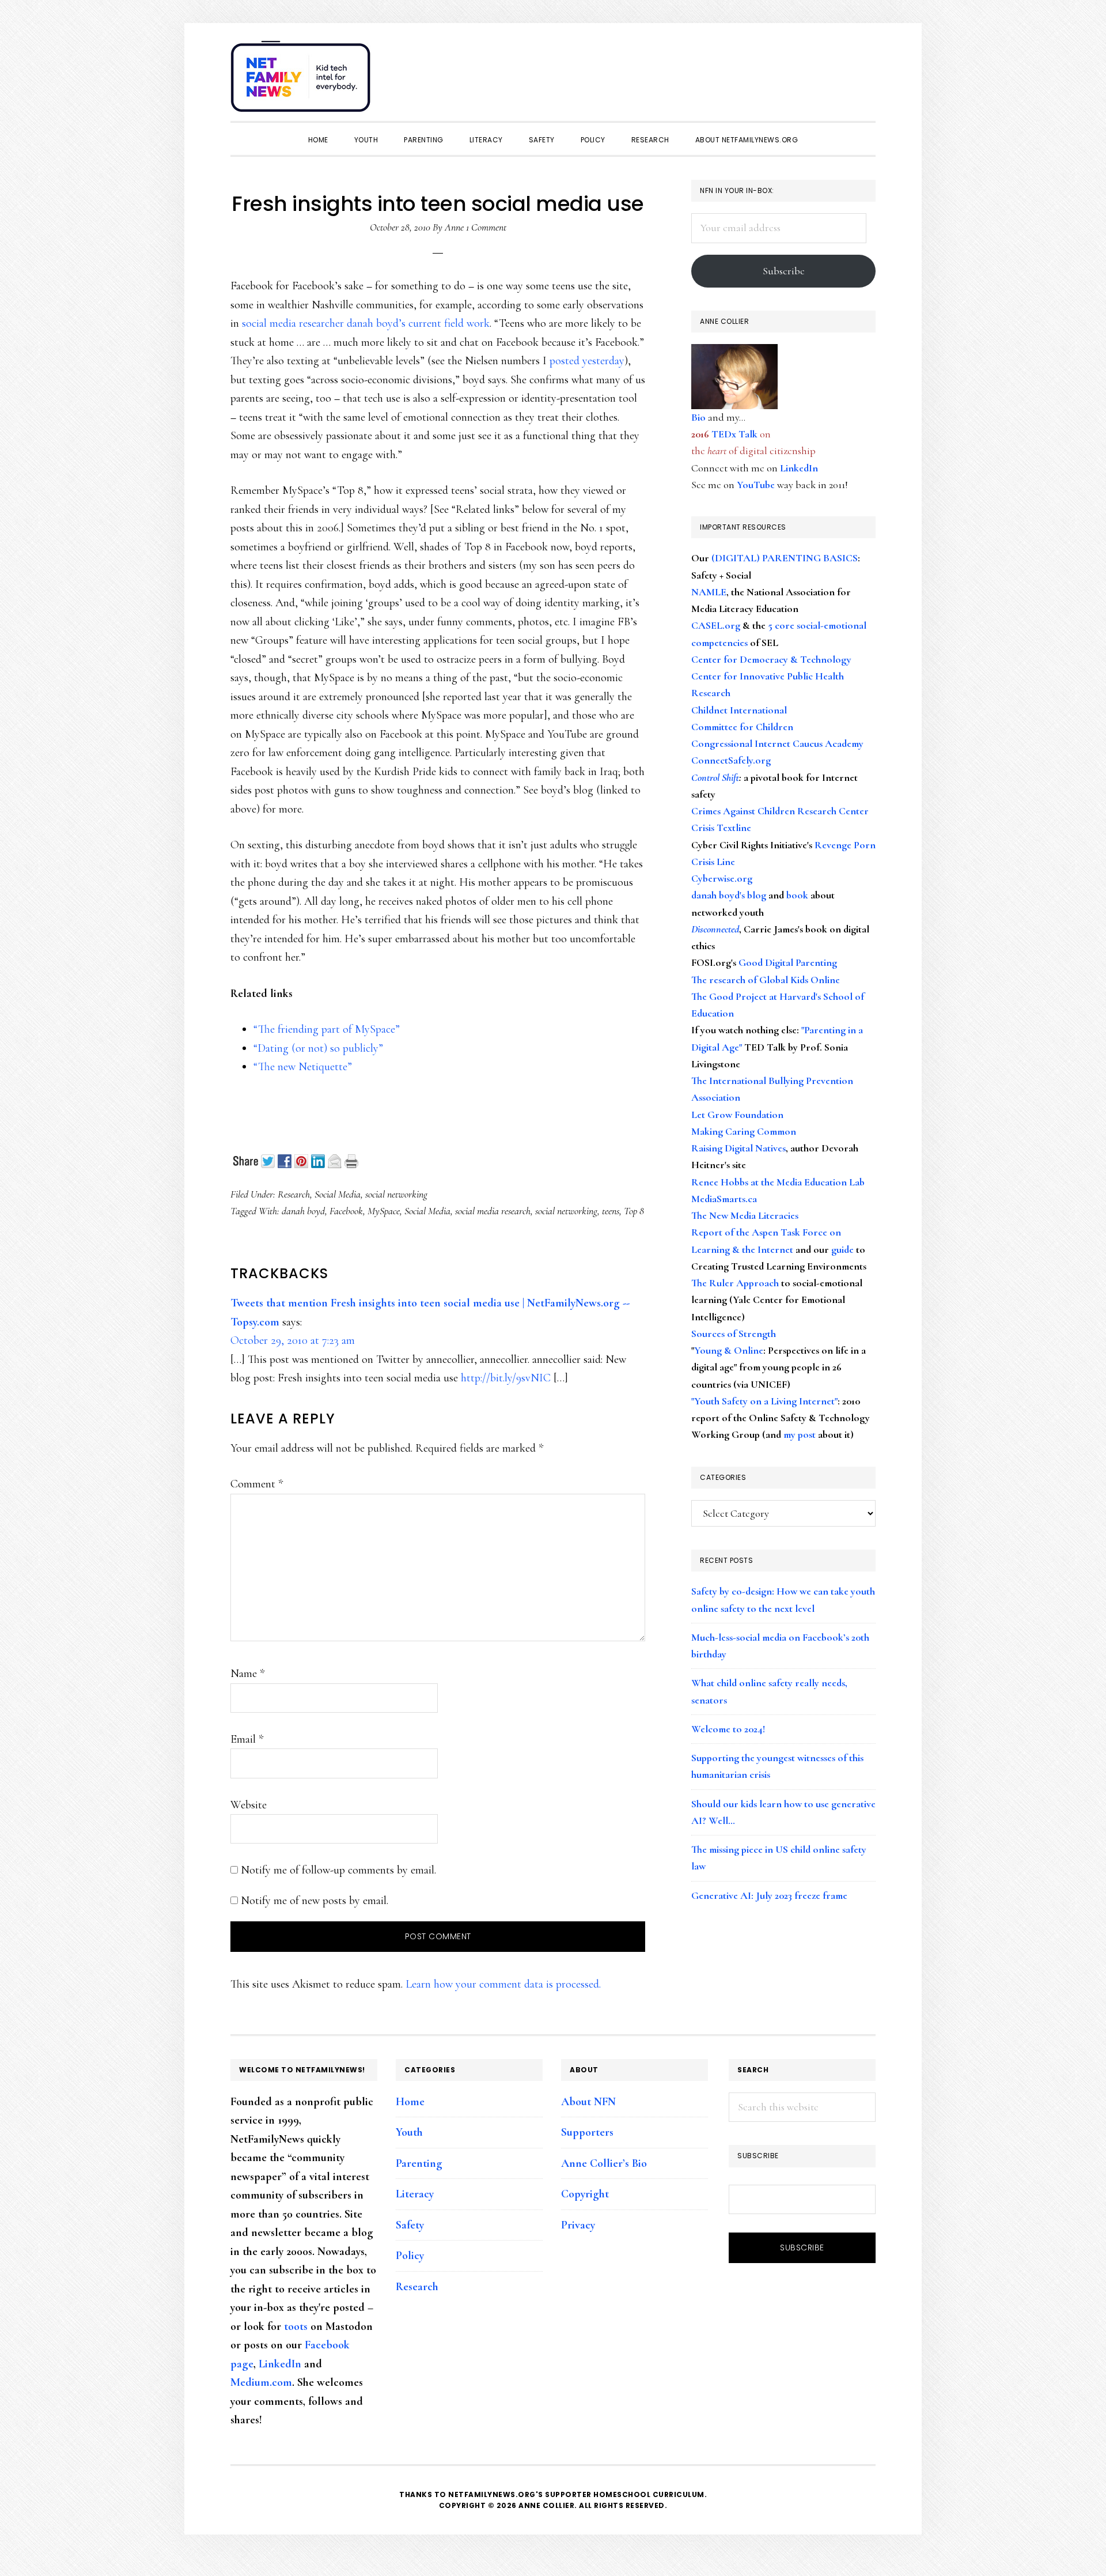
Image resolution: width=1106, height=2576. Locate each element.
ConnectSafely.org (731, 760)
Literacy (415, 2194)
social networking (396, 1194)
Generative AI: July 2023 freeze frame (769, 1895)
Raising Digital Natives (738, 1148)
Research (294, 1194)
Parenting (419, 2163)
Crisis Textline (721, 828)
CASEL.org (716, 625)
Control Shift (715, 777)
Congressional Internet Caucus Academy (777, 743)
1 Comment (486, 227)
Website (249, 1805)
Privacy (578, 2225)
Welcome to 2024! (728, 1729)
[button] (864, 70)
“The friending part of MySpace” (327, 1029)
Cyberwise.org (722, 878)
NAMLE (709, 592)
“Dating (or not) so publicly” (318, 1048)
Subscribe (784, 271)
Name (247, 1674)
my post (800, 1434)
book (797, 895)
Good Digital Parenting (788, 962)
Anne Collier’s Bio (604, 2163)
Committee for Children (742, 727)
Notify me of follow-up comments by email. (338, 1870)
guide (842, 1249)
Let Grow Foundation (737, 1115)
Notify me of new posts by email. (315, 1901)
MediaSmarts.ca (724, 1199)
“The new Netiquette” (303, 1067)
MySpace (384, 1211)
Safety (410, 2225)
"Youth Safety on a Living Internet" (764, 1401)
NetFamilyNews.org (302, 81)
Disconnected (715, 929)
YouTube (756, 485)
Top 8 (634, 1211)
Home (410, 2102)
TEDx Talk (734, 434)
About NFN (588, 2102)
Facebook (346, 1211)
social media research (493, 1211)
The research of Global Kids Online (766, 980)
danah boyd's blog (729, 895)
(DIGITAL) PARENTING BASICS (785, 558)
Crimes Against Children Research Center (780, 811)
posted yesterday (587, 361)
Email (247, 1739)
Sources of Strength (734, 1334)
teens (611, 1211)
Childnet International (739, 710)
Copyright (585, 2194)
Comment (257, 1484)
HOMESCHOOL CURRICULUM (649, 2494)
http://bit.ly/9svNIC (506, 1378)
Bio (698, 417)
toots (296, 2326)
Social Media (338, 1194)
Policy (410, 2256)
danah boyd (303, 1211)
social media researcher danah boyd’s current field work (366, 323)
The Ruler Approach (735, 1283)
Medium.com (261, 2382)
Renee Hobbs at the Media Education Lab (778, 1182)
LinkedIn (799, 468)
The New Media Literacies (745, 1215)
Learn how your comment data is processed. (503, 1984)
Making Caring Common (744, 1131)
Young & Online (729, 1350)
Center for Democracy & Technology (771, 659)
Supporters (587, 2132)
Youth (409, 2132)
